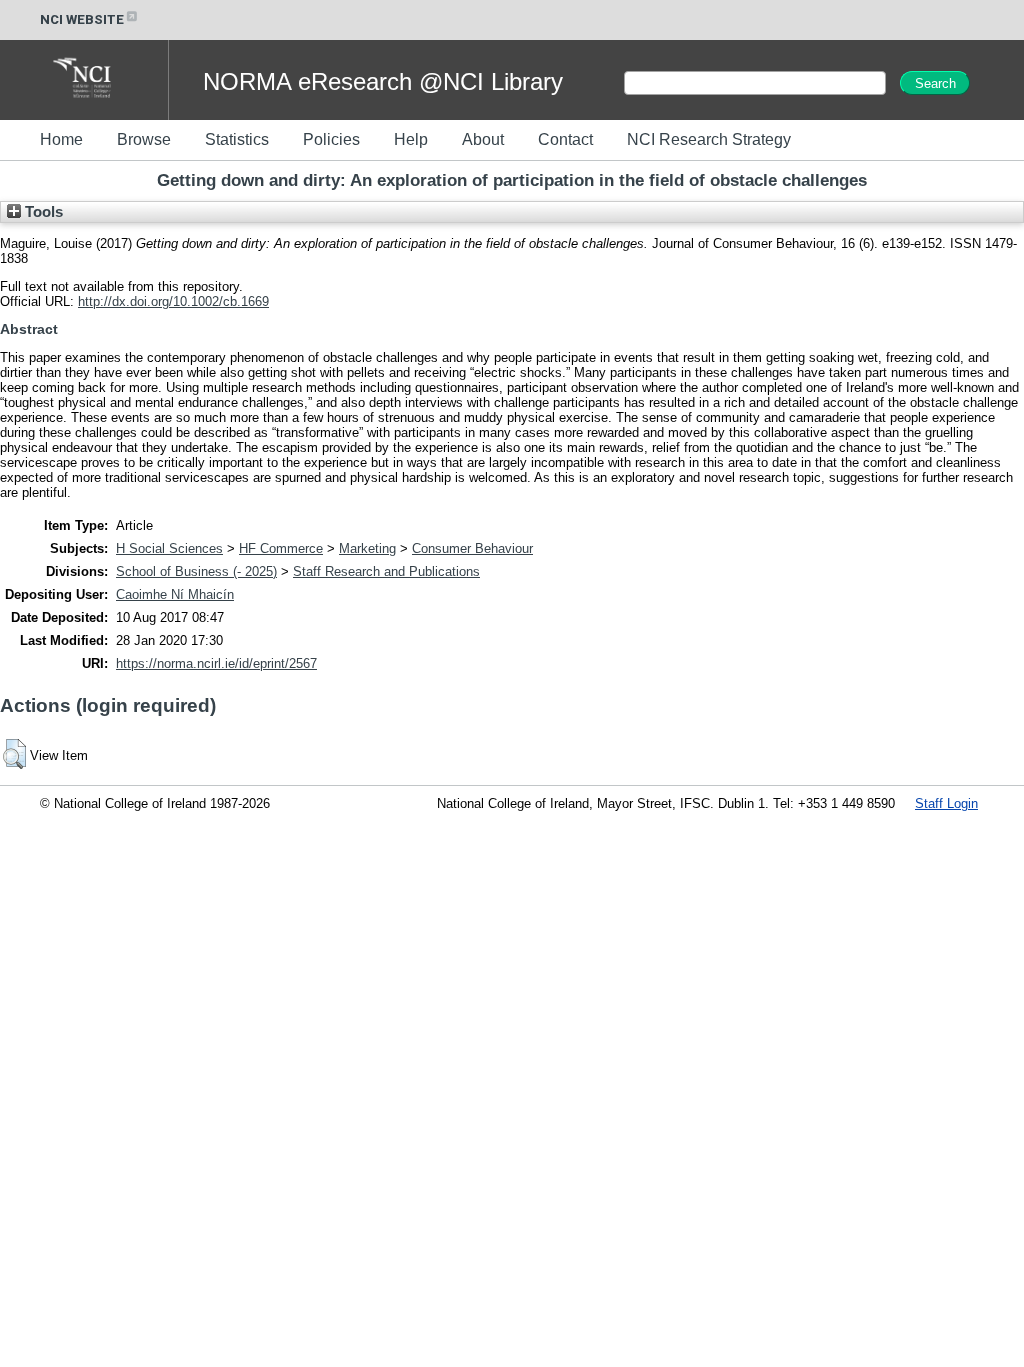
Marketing (367, 548)
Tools (42, 212)
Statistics (237, 139)
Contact (565, 139)
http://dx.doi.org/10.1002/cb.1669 (173, 301)
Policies (331, 139)
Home (61, 139)
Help (411, 139)
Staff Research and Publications (386, 571)
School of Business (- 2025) (196, 571)
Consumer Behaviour (472, 548)
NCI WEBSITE (82, 19)
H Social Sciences (169, 548)
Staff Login (946, 803)
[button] (14, 754)
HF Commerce (281, 548)
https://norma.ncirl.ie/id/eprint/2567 (216, 663)
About (483, 139)
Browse (144, 139)
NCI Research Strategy (709, 139)
